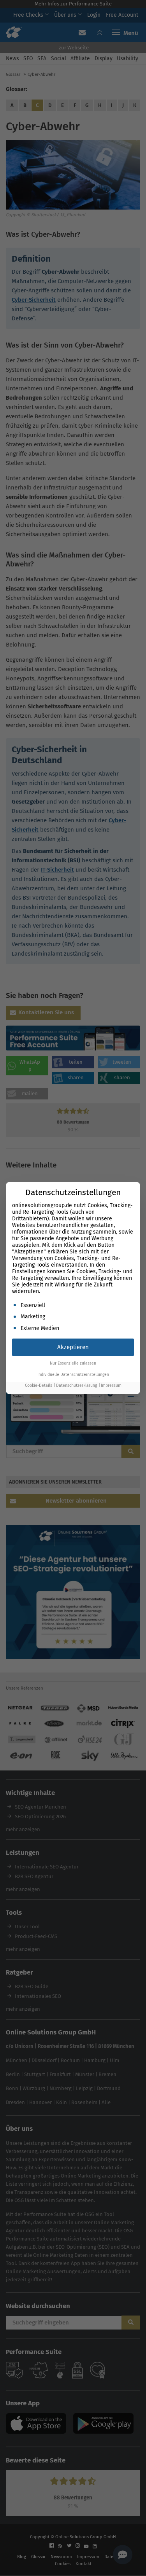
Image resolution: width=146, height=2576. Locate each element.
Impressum (111, 1385)
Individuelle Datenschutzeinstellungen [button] (73, 1375)
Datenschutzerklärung (77, 1385)
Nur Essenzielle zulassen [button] (73, 1363)
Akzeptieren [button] (73, 1347)
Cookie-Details (39, 1385)
